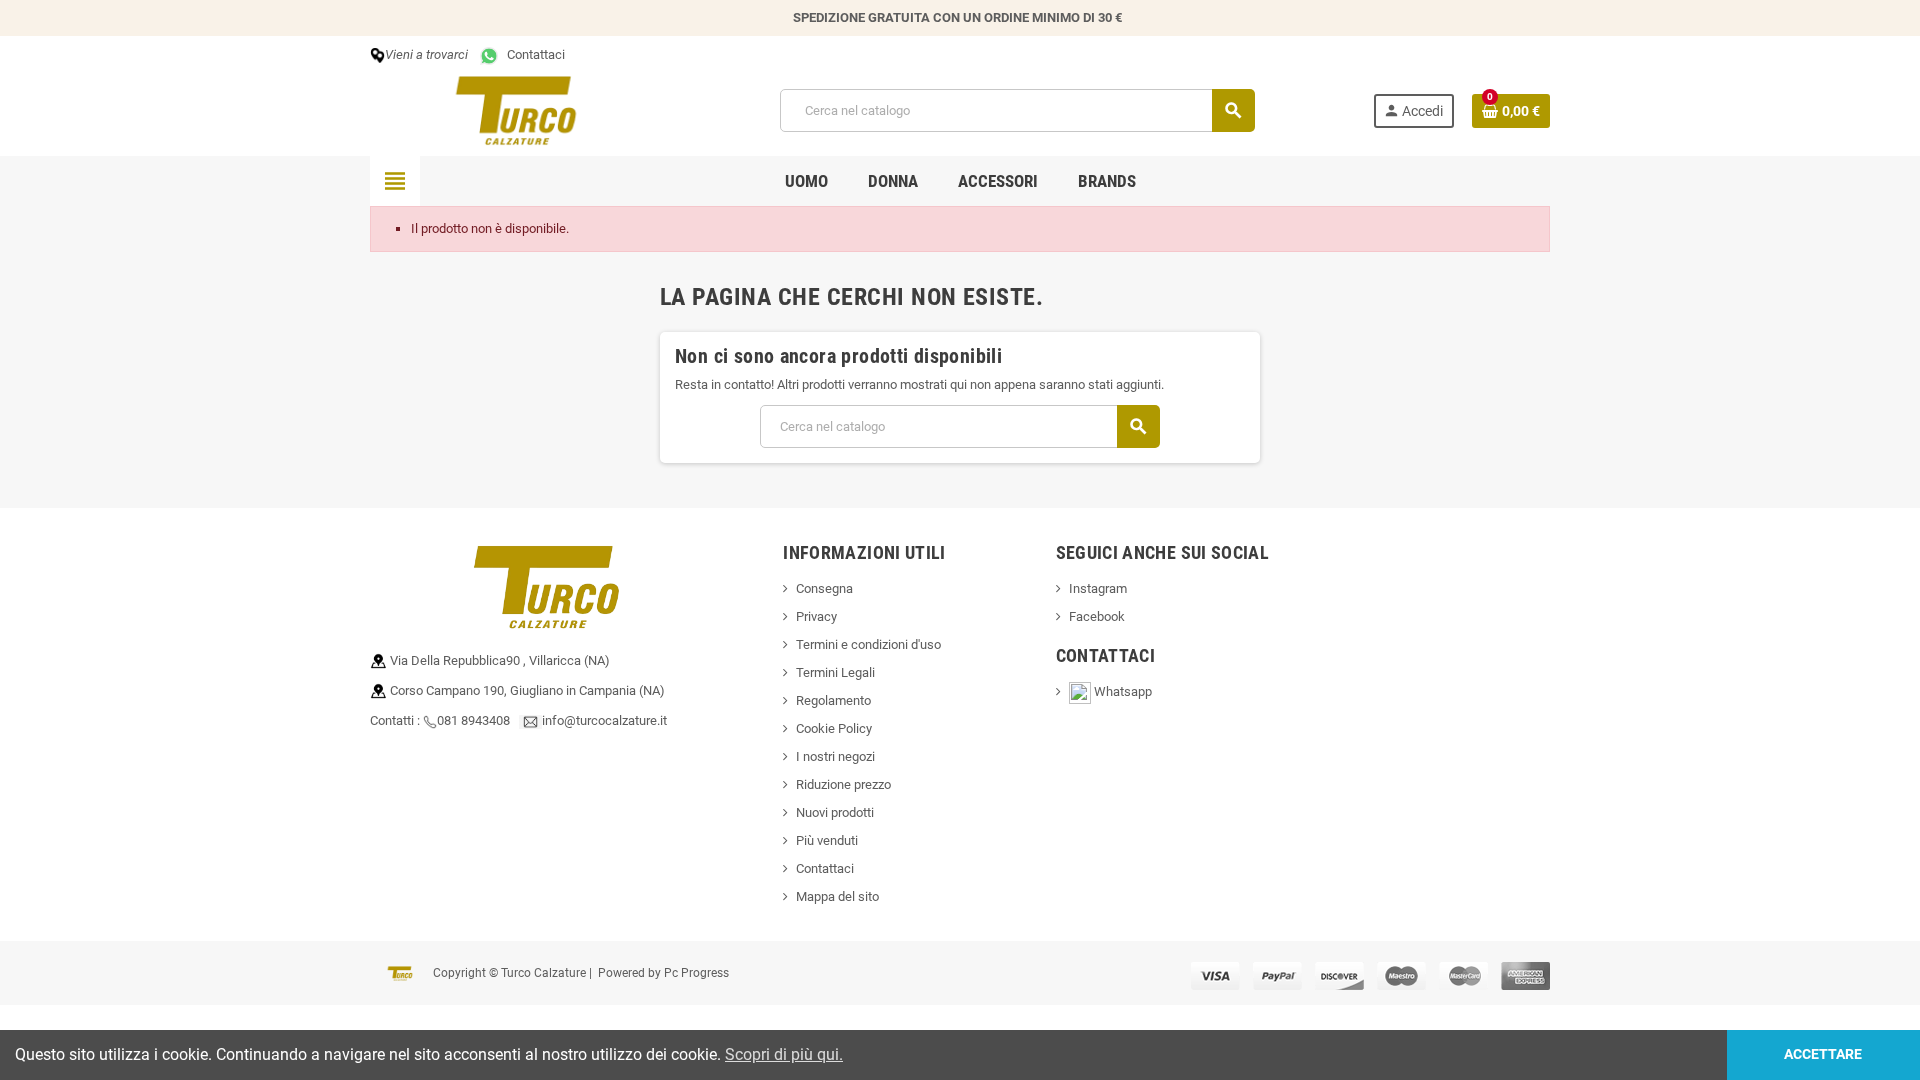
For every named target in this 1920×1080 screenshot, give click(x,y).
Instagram (1098, 588)
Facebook (1097, 616)
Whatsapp (1129, 691)
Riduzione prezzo (843, 784)
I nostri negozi (835, 756)
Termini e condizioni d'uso (868, 644)
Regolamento (833, 700)
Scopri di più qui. (784, 1054)
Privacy (816, 616)
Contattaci (533, 54)
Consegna (824, 588)
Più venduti (827, 840)
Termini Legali (835, 672)
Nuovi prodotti (835, 812)
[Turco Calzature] (516, 109)
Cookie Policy (834, 728)
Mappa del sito (837, 896)
